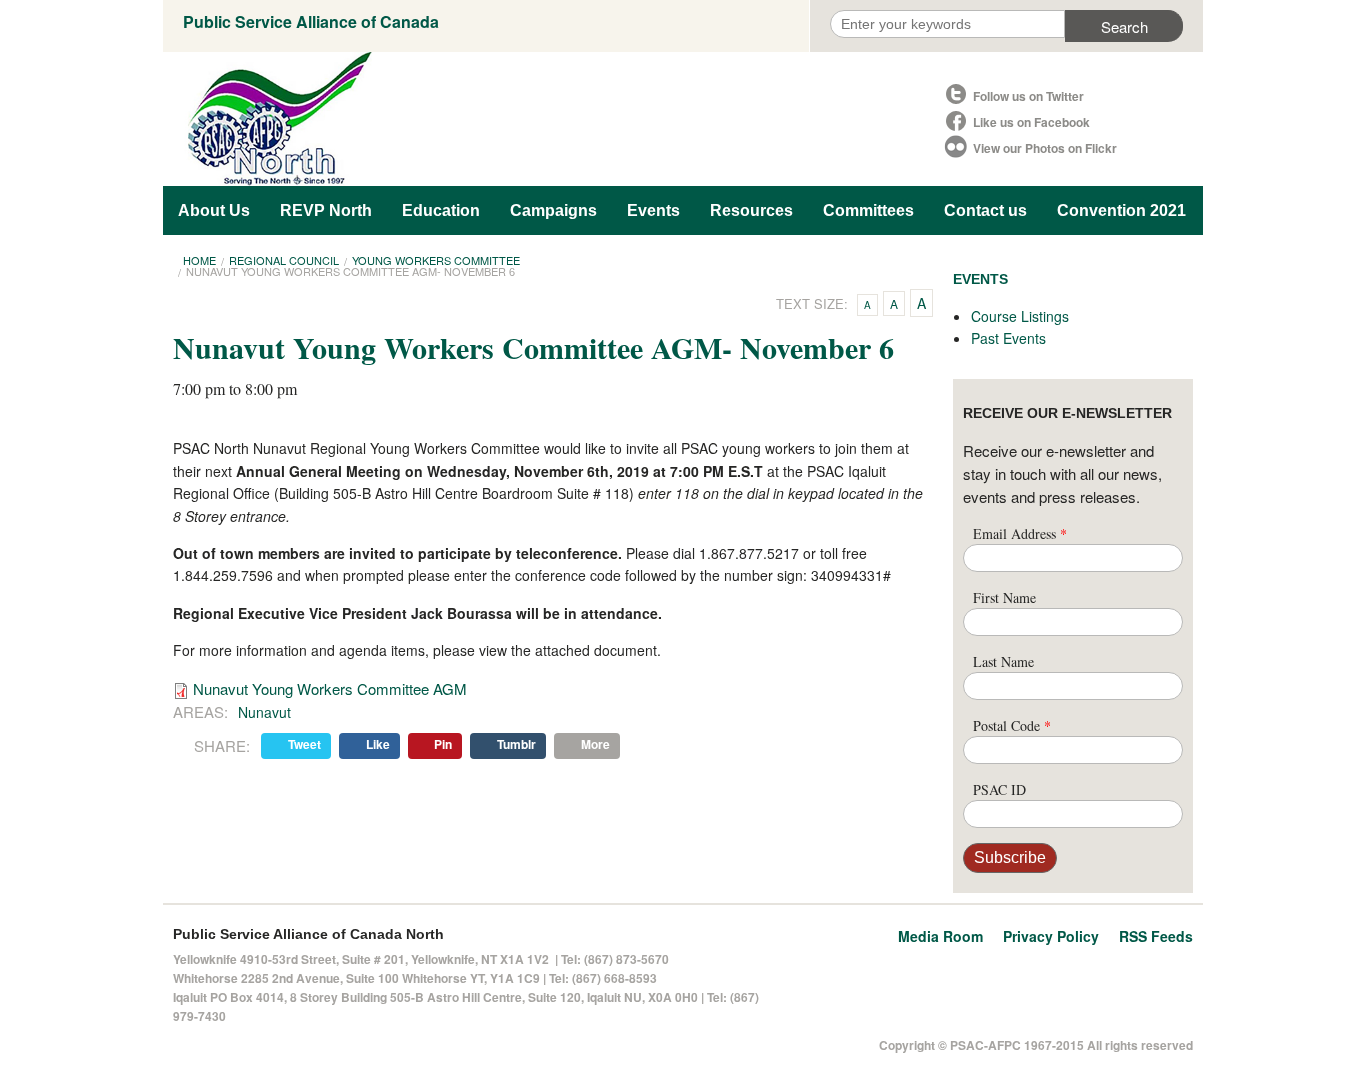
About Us (214, 210)
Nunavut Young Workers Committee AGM (330, 688)
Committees (868, 210)
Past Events (1008, 338)
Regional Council (284, 260)
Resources (751, 210)
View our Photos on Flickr (1045, 148)
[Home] (553, 119)
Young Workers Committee (436, 260)
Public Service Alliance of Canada (311, 21)
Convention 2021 (1121, 210)
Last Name (1003, 661)
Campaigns (553, 210)
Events (653, 210)
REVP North (326, 210)
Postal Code (1012, 725)
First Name (1004, 597)
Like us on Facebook (1031, 122)
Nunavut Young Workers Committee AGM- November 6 (350, 271)
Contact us (985, 210)
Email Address (1020, 533)
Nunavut (264, 712)
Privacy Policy (1051, 936)
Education (441, 210)
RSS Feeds (1156, 936)
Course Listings (1020, 316)
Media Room (940, 936)
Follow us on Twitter (1028, 96)
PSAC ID (999, 789)
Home (199, 260)
